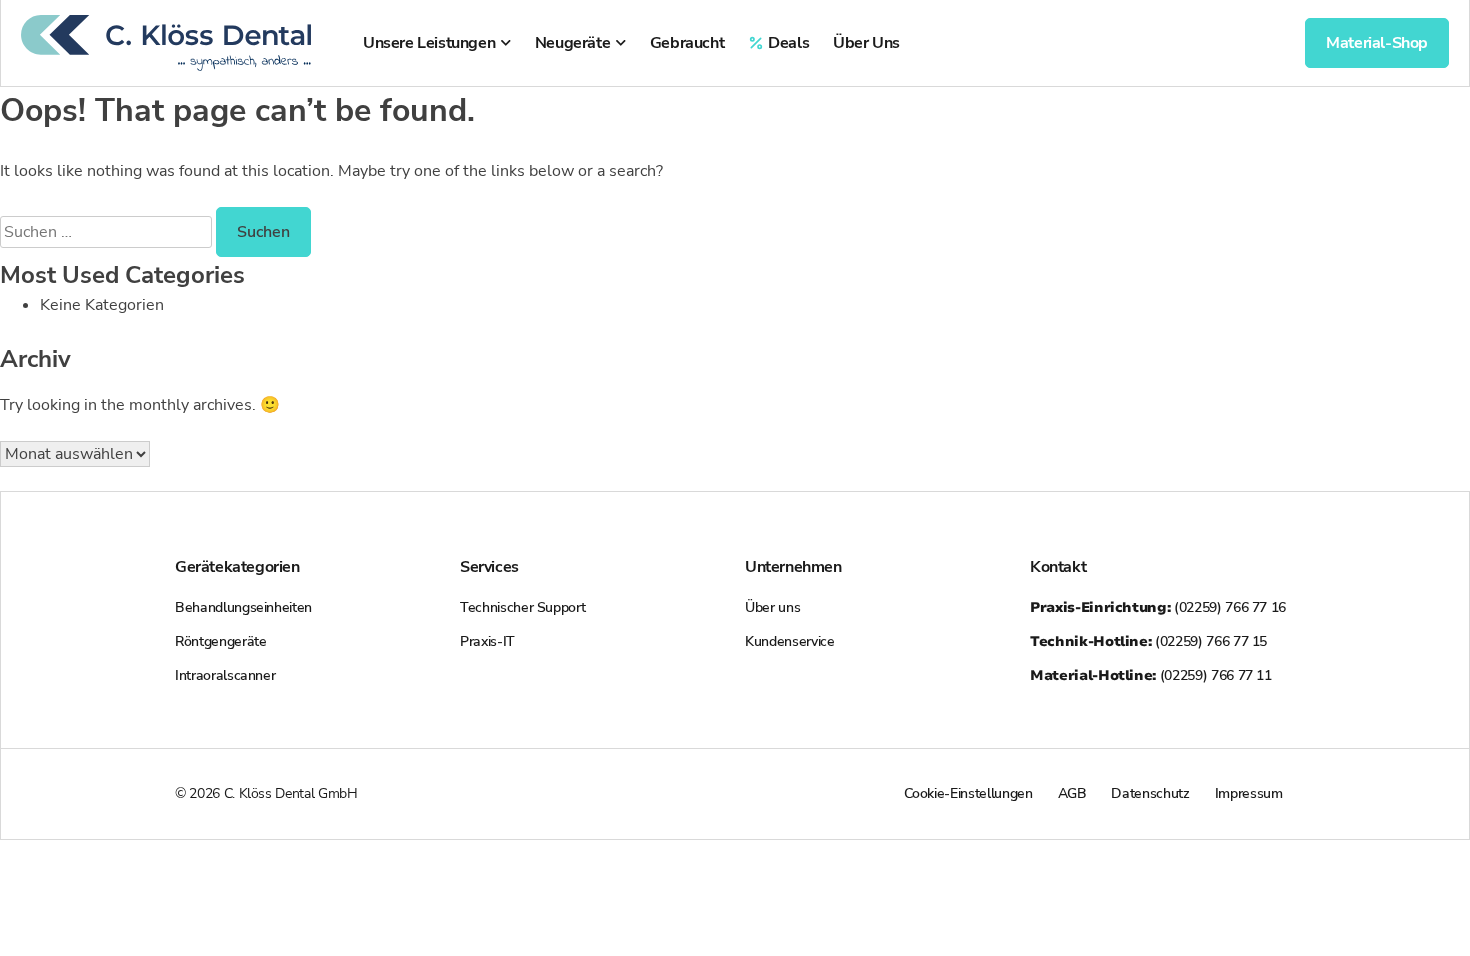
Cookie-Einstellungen (968, 793)
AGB (1072, 793)
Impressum (1249, 793)
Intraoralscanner (225, 675)
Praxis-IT (487, 641)
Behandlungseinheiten (243, 607)
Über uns (772, 607)
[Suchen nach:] (108, 232)
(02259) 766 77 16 (1158, 607)
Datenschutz (1150, 793)
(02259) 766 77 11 (1151, 675)
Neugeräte (572, 43)
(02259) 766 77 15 (1148, 641)
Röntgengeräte (220, 641)
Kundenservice (789, 641)
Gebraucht (687, 43)
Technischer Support (522, 607)
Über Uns (866, 43)
